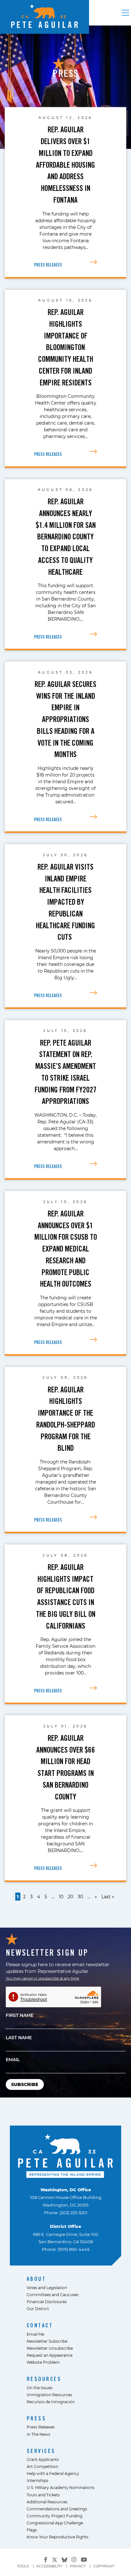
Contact (40, 2325)
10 (61, 1897)
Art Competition (42, 2466)
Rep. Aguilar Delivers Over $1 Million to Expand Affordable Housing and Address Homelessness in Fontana (65, 165)
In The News (38, 2434)
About (36, 2279)
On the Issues (40, 2388)
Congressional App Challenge (55, 2523)
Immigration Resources (49, 2395)
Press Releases (41, 2427)
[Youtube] (84, 2560)
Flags (32, 2530)
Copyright (104, 2566)
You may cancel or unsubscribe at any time (42, 1978)
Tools (23, 2566)
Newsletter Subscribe (47, 2341)
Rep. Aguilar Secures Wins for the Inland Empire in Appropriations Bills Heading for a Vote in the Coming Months (65, 719)
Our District (38, 2309)
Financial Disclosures (47, 2302)
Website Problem (43, 2362)
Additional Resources (47, 2502)
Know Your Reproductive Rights (58, 2537)
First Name (20, 2015)
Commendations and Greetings (57, 2509)
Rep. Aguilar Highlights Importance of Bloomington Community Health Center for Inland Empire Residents (66, 347)
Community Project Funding (55, 2516)
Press (37, 2418)
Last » (108, 1897)
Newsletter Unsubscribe (50, 2348)
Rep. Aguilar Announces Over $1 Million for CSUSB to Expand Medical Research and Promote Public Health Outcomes (66, 1249)
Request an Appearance (50, 2355)
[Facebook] (46, 2560)
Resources (44, 2379)
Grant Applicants (43, 2459)
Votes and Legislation (47, 2288)
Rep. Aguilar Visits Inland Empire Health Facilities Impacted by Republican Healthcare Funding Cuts (65, 902)
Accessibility (49, 2566)
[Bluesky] (65, 2559)
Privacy (78, 2566)
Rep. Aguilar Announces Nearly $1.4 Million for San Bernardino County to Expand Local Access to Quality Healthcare (66, 537)
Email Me (35, 2334)
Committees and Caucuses (53, 2295)
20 (70, 1897)
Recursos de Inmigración (51, 2402)
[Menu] (125, 13)
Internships (38, 2480)
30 (80, 1897)
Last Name (19, 2037)
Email (13, 2059)
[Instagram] (74, 2560)
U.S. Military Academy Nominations (61, 2487)
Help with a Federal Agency (53, 2473)
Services (41, 2451)
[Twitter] (55, 2559)
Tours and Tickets (43, 2495)
